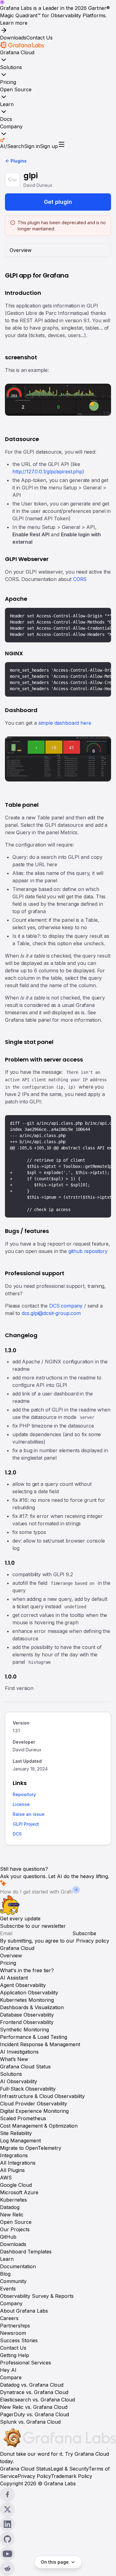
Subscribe (84, 1933)
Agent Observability (23, 1985)
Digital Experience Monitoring (34, 2111)
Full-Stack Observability (28, 2089)
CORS (80, 579)
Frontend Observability (27, 2022)
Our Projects (15, 2229)
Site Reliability (16, 2133)
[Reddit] (58, 2569)
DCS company (66, 1306)
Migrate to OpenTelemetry (31, 2148)
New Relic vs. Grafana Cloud (34, 2407)
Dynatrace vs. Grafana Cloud (34, 2392)
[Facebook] (58, 2495)
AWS (6, 2178)
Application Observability (29, 1993)
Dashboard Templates (26, 2252)
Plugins (19, 161)
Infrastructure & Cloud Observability (42, 2096)
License (21, 1805)
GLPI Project (26, 1824)
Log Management (20, 2141)
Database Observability (27, 2015)
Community (13, 2281)
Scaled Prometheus (23, 2118)
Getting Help (15, 2355)
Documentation (18, 2266)
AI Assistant (14, 1978)
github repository (88, 1251)
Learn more (14, 23)
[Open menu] (62, 144)
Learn (7, 104)
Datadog (10, 2207)
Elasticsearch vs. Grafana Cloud (37, 2400)
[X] (58, 2509)
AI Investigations (19, 2052)
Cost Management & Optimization (39, 2126)
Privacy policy (93, 1941)
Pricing (8, 82)
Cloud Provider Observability (34, 2104)
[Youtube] (58, 2554)
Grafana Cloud (17, 52)
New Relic (12, 2215)
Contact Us (39, 38)
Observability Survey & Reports (37, 2296)
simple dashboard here (65, 723)
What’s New (14, 2059)
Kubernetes (13, 2200)
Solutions (11, 67)
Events (8, 2289)
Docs (6, 119)
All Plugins (12, 2170)
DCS (17, 1834)
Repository (24, 1795)
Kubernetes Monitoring (27, 2000)
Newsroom (13, 2333)
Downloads (13, 38)
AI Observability (19, 2081)
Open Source (16, 89)
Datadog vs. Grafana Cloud (32, 2385)
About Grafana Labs (24, 2311)
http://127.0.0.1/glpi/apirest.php (47, 472)
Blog (5, 2274)
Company (11, 126)
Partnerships (15, 2326)
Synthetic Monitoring (24, 2030)
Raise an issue (29, 1814)
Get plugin (58, 202)
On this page (55, 2562)
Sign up (49, 146)
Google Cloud (16, 2185)
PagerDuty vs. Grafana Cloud (34, 2414)
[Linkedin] (58, 2524)
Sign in (32, 146)
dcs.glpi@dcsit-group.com (51, 1313)
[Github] (58, 2539)
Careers (9, 2318)
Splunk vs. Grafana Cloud (30, 2422)
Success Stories (19, 2340)
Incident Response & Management (40, 2044)
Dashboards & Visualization (32, 2007)
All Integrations (18, 2163)
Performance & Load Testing (34, 2037)
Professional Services (26, 2363)
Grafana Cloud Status (25, 2067)
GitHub (8, 2237)
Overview (11, 1956)
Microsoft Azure (19, 2192)
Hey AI (8, 2370)
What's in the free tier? (27, 1970)
